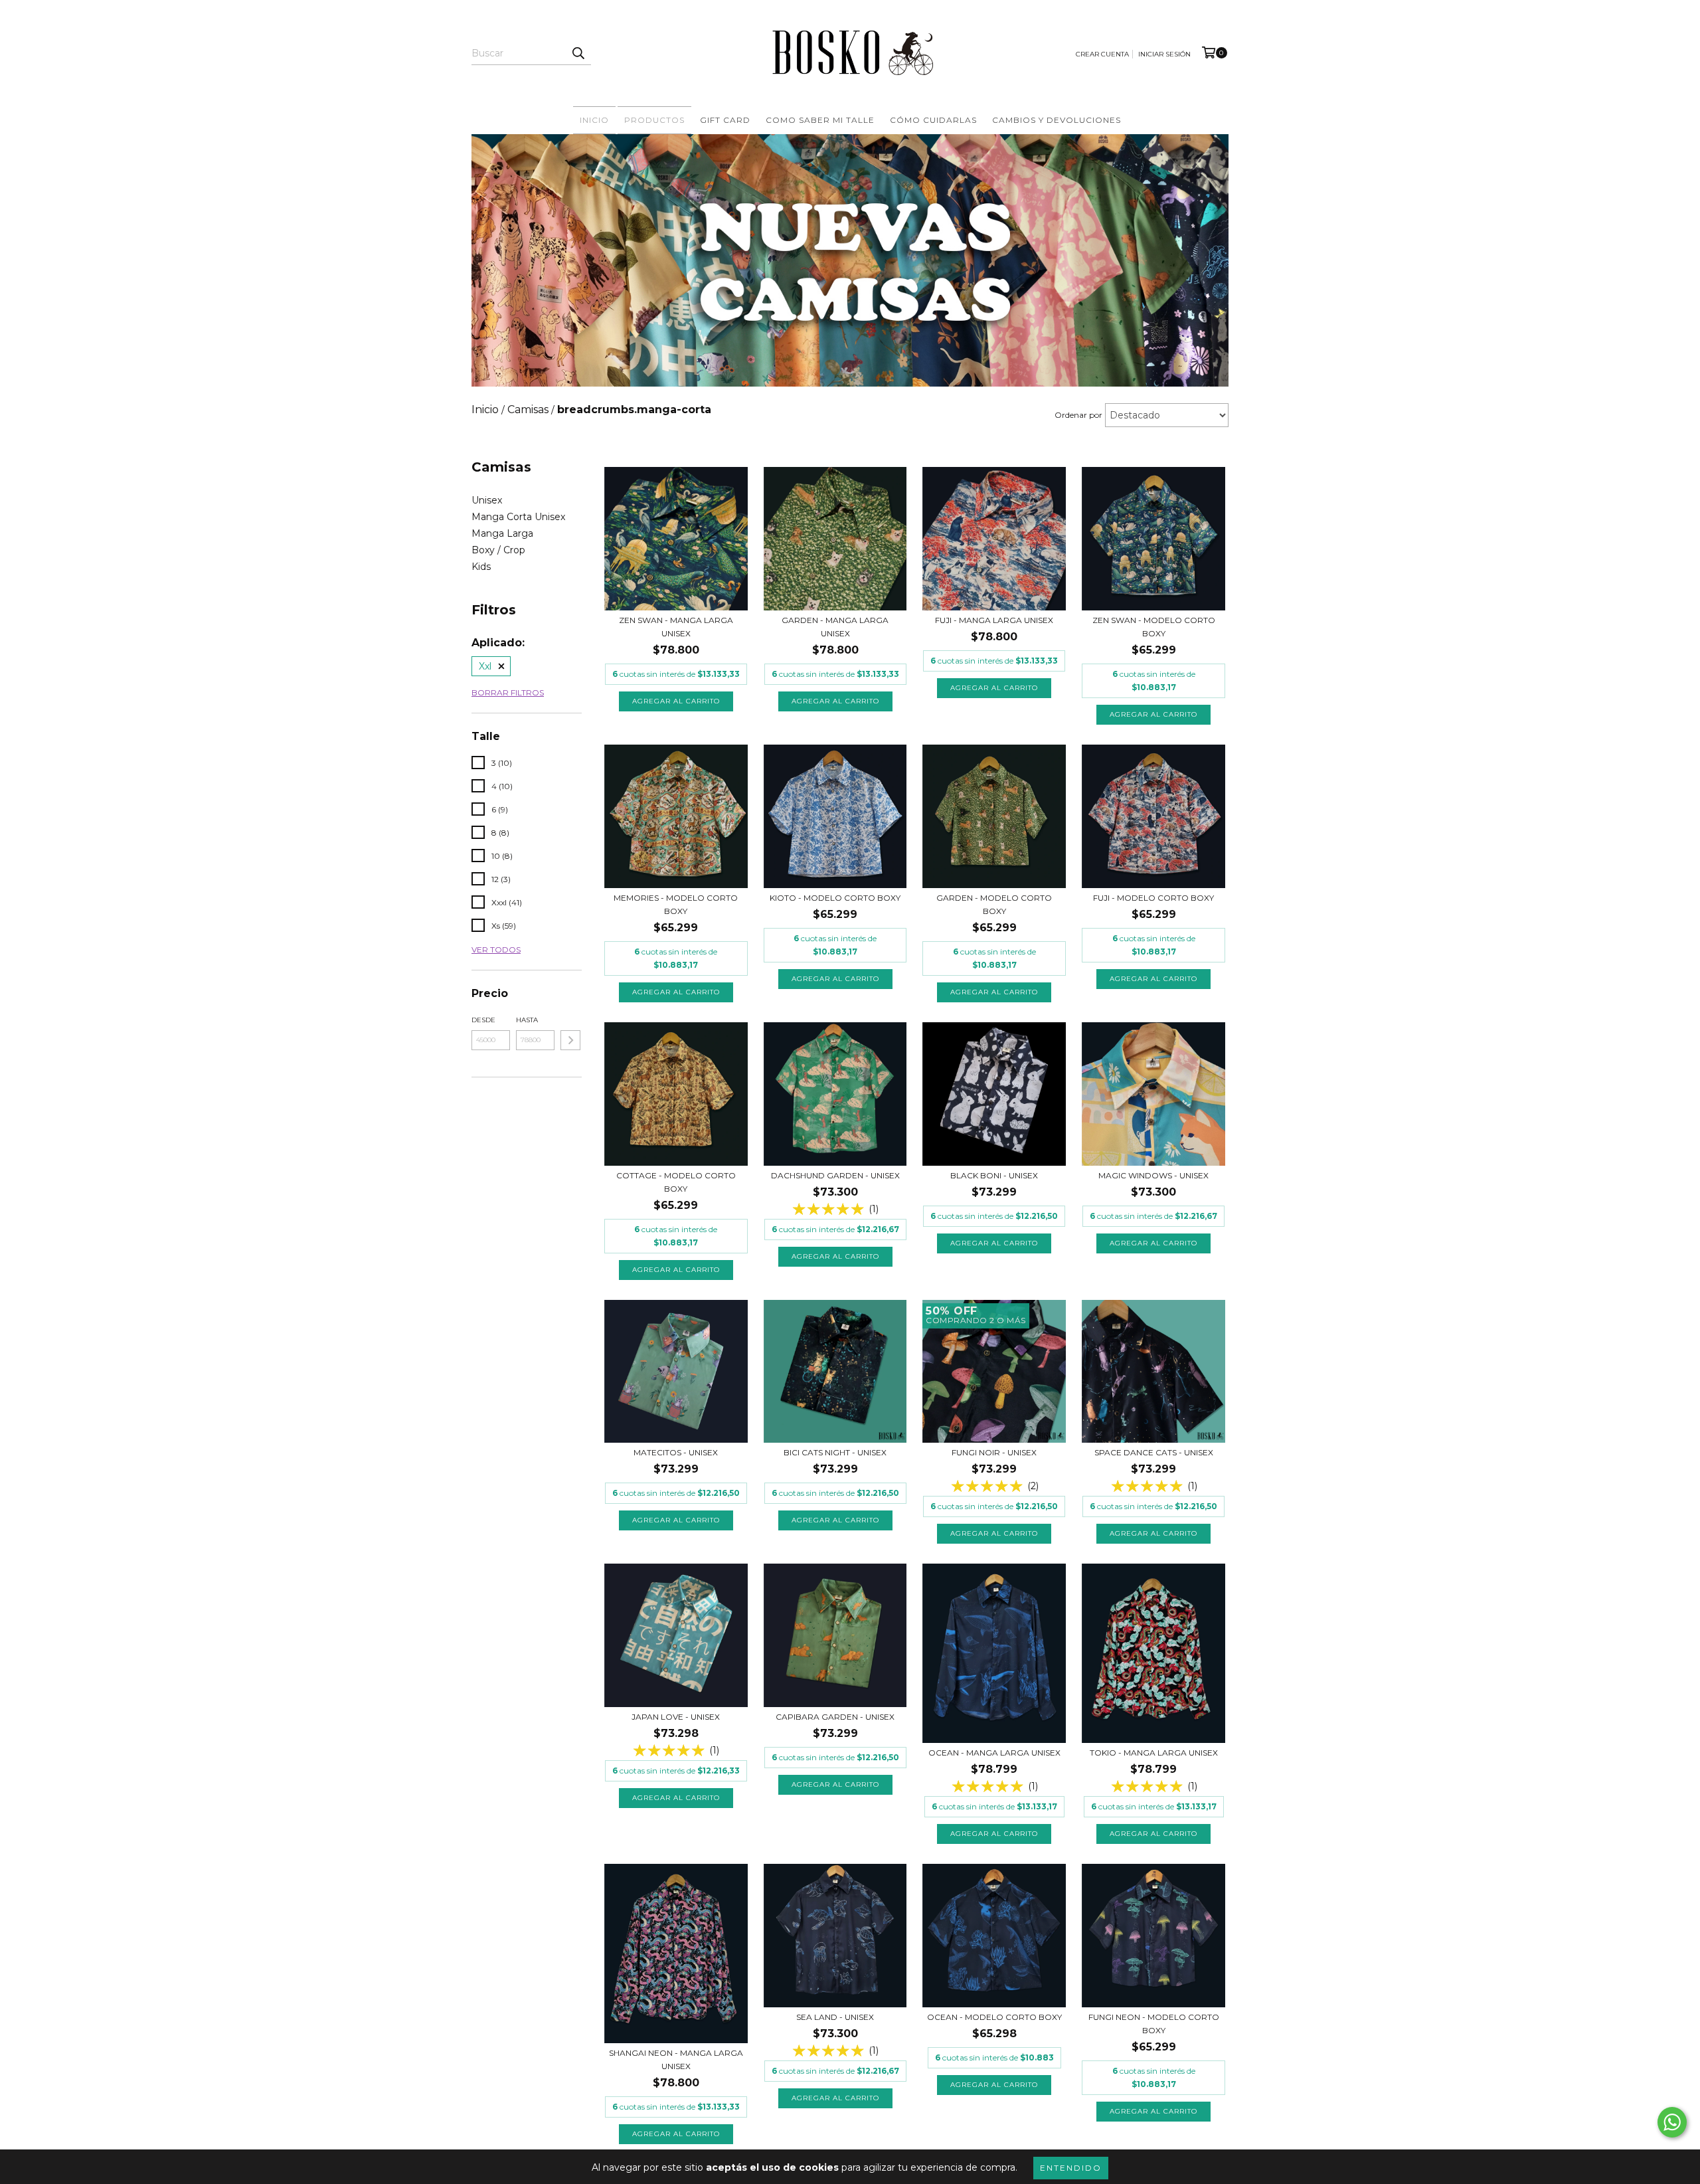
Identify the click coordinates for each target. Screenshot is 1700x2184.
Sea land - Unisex (835, 2017)
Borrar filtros (508, 692)
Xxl (485, 666)
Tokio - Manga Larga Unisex (1154, 1753)
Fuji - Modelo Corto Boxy (1153, 898)
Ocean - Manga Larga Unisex (994, 1753)
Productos (654, 120)
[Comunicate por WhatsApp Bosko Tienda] (1672, 2122)
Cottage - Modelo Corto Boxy (676, 1182)
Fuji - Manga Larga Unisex (994, 620)
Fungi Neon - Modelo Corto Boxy (1154, 2024)
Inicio (594, 120)
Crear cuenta (1102, 54)
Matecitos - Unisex (676, 1452)
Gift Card (725, 120)
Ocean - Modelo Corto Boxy (994, 2017)
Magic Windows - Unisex (1153, 1175)
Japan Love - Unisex (676, 1717)
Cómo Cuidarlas (933, 120)
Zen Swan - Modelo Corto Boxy (1154, 627)
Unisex (487, 500)
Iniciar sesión (1164, 54)
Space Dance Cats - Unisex (1154, 1452)
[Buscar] (578, 53)
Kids (481, 567)
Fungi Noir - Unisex (994, 1452)
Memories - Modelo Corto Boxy (676, 904)
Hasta (527, 1020)
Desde (483, 1020)
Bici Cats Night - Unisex (835, 1452)
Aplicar (570, 1040)
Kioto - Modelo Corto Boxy (835, 898)
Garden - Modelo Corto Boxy (994, 904)
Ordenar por (1078, 415)
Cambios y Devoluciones (1057, 120)
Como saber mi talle (820, 120)
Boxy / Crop (498, 550)
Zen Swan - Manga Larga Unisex (676, 627)
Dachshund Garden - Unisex (835, 1175)
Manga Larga (502, 533)
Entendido (1071, 2168)
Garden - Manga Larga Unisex (835, 627)
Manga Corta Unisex (518, 517)
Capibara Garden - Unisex (835, 1717)
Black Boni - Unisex (994, 1175)
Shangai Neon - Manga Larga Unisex (676, 2059)
